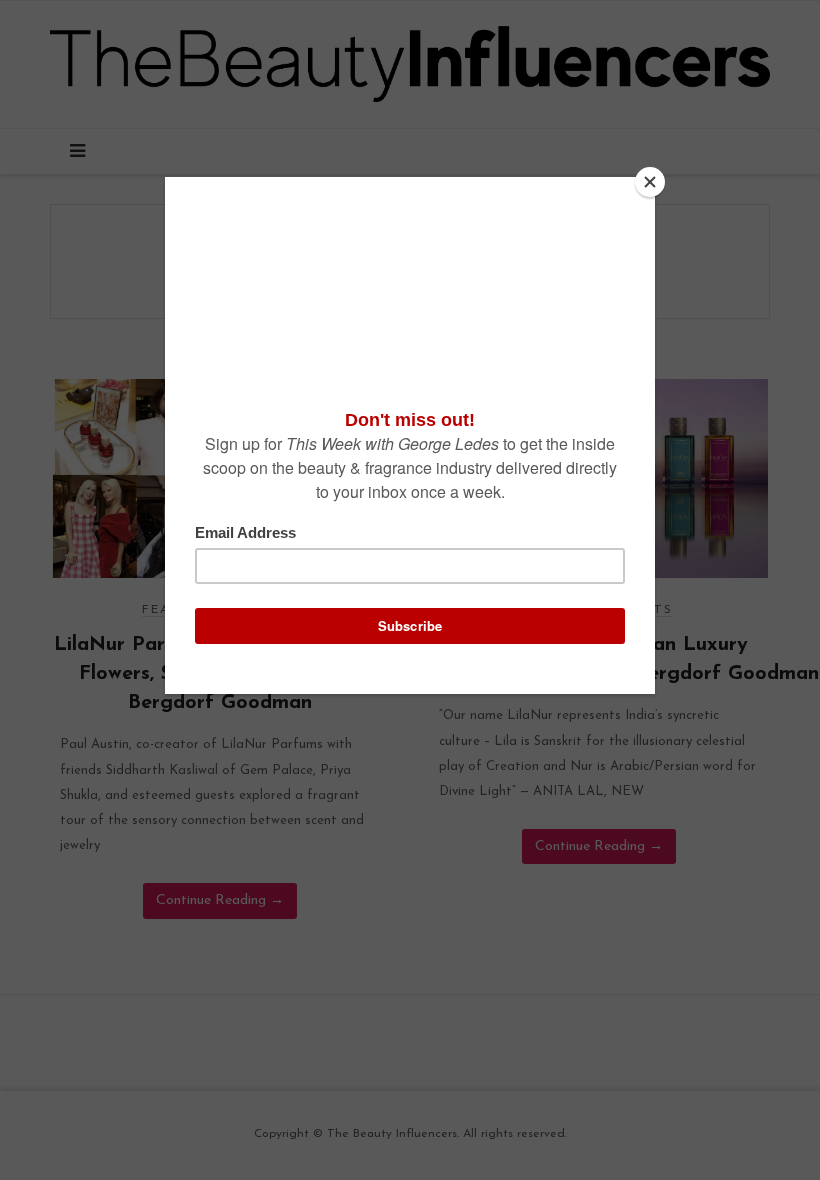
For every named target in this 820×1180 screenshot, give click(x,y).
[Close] (650, 182)
